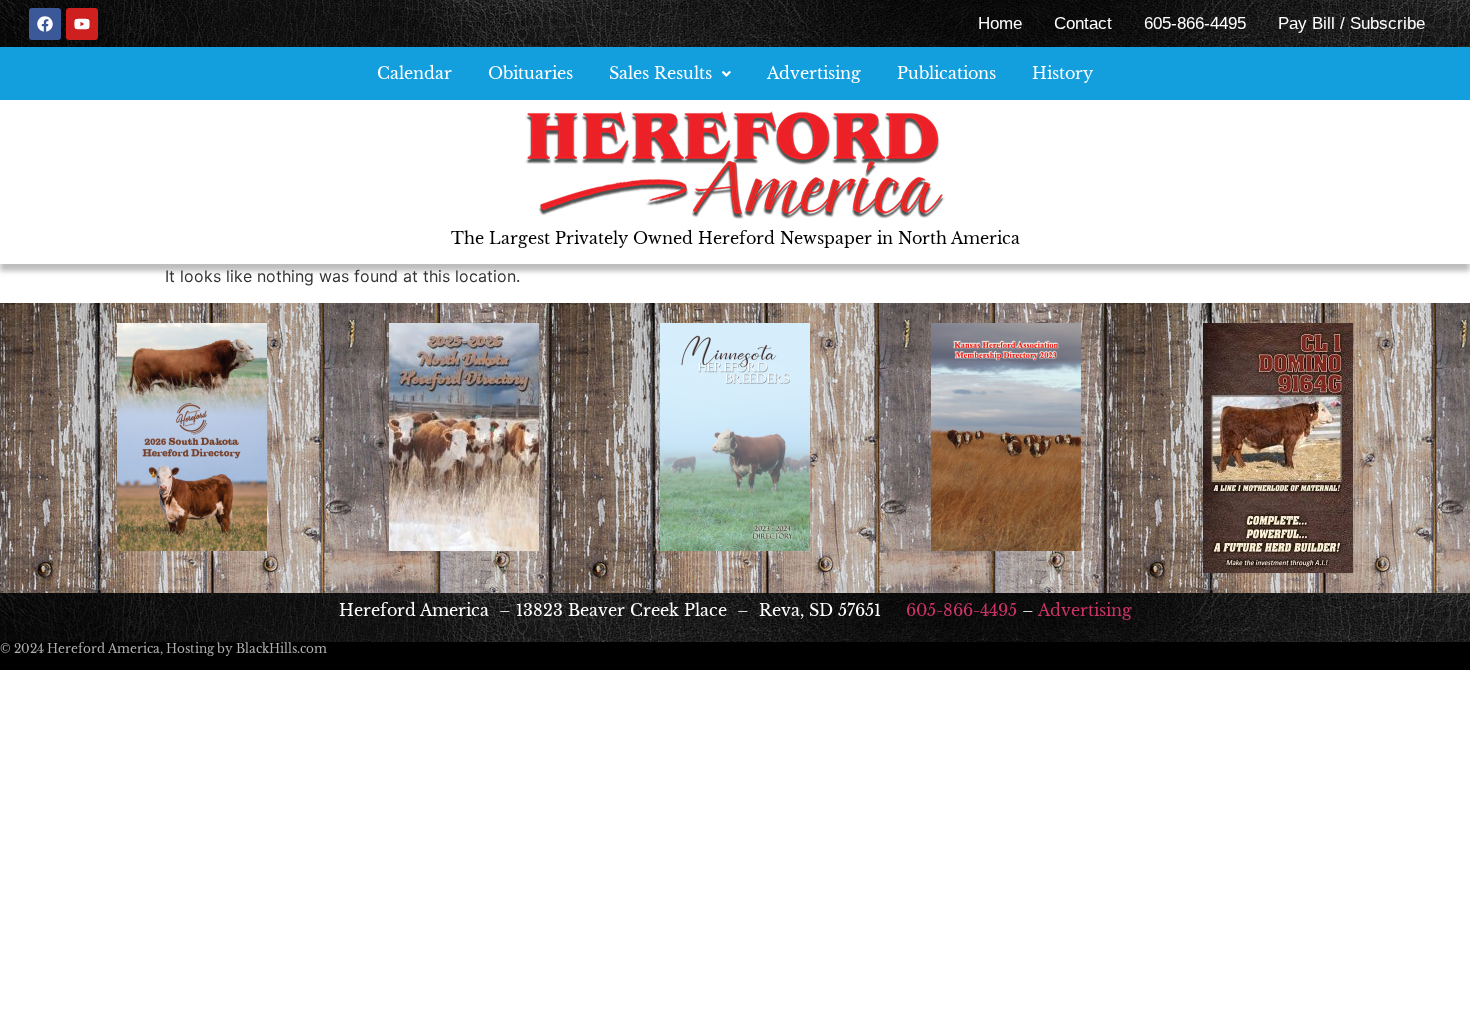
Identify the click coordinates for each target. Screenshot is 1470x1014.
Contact (1083, 23)
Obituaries (530, 73)
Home (1000, 23)
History (1062, 73)
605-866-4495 (1195, 23)
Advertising (814, 73)
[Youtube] (82, 24)
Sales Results (660, 73)
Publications (946, 73)
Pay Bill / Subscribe (1351, 23)
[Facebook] (45, 24)
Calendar (414, 73)
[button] (670, 73)
